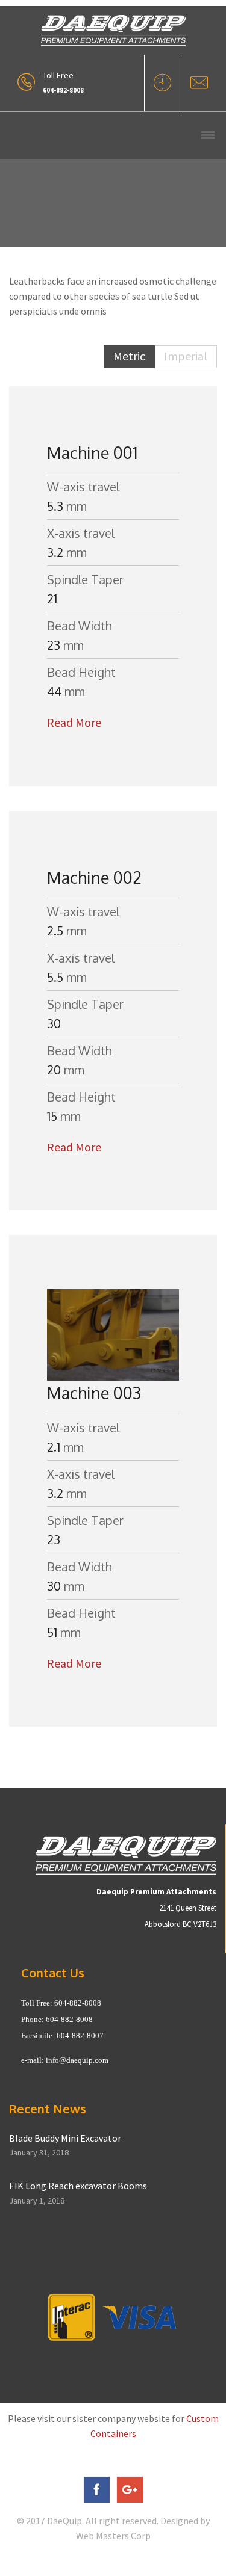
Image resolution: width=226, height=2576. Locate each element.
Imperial (186, 356)
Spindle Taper (85, 579)
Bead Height (81, 672)
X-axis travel (81, 533)
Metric (129, 356)
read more (74, 722)
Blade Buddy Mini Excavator (65, 2138)
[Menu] (208, 136)
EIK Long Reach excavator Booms (78, 2186)
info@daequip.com (77, 2060)
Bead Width (80, 626)
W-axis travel (83, 487)
